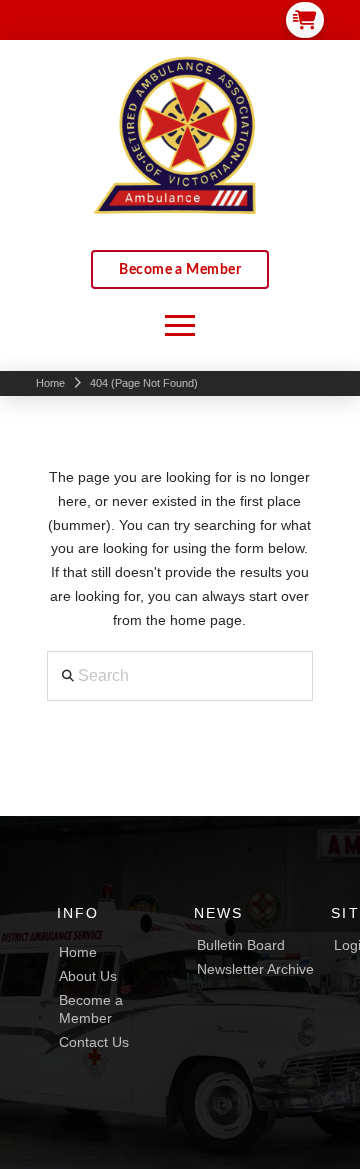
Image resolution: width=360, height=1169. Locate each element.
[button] (305, 19)
